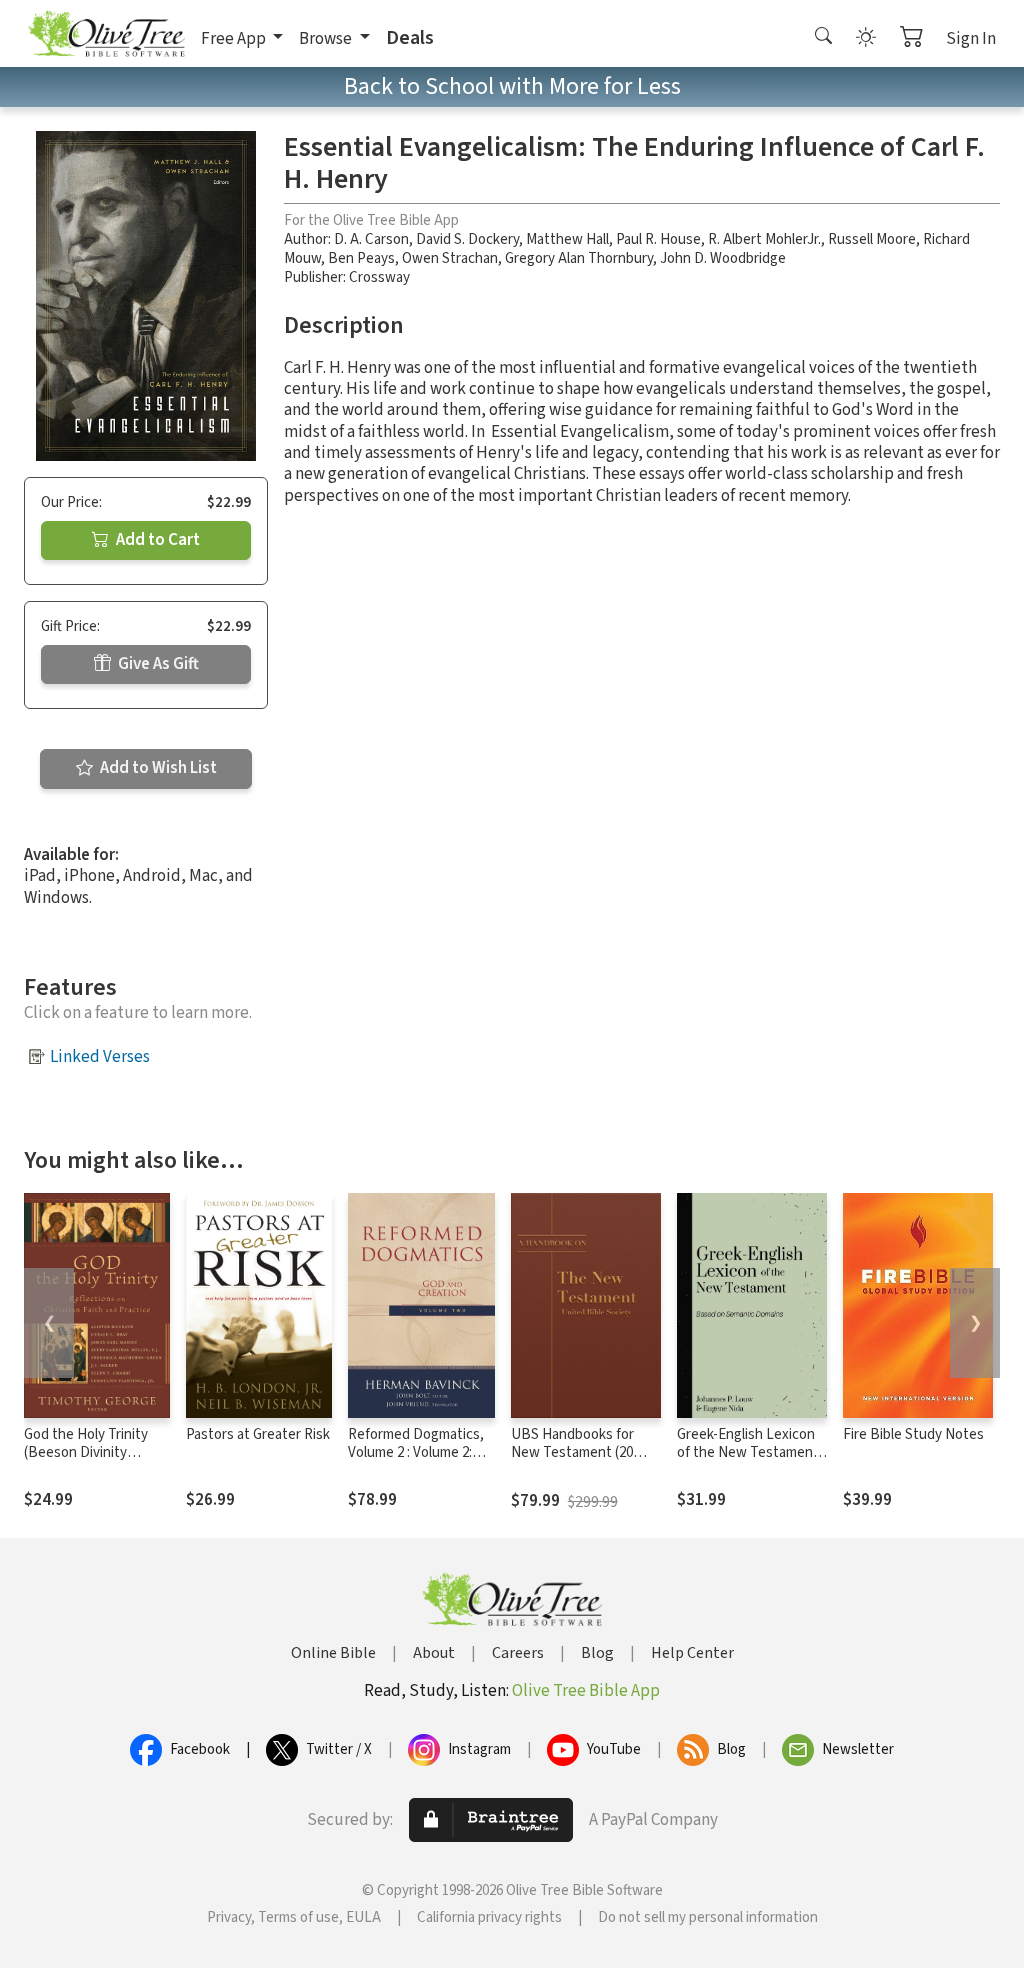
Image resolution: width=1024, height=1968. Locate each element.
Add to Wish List (157, 768)
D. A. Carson (371, 239)
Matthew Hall (567, 239)
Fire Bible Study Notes (913, 1434)
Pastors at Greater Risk (258, 1434)
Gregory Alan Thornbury (579, 258)
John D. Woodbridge (723, 258)
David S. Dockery (467, 239)
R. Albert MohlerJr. (764, 239)
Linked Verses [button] (100, 1057)
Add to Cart (156, 540)
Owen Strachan (450, 258)
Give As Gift (157, 664)
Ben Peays (361, 258)
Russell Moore (872, 239)
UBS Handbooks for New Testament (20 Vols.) (572, 1453)
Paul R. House (658, 239)
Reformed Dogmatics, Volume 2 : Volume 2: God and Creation (416, 1453)
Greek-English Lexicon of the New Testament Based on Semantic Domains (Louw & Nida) (749, 1463)
